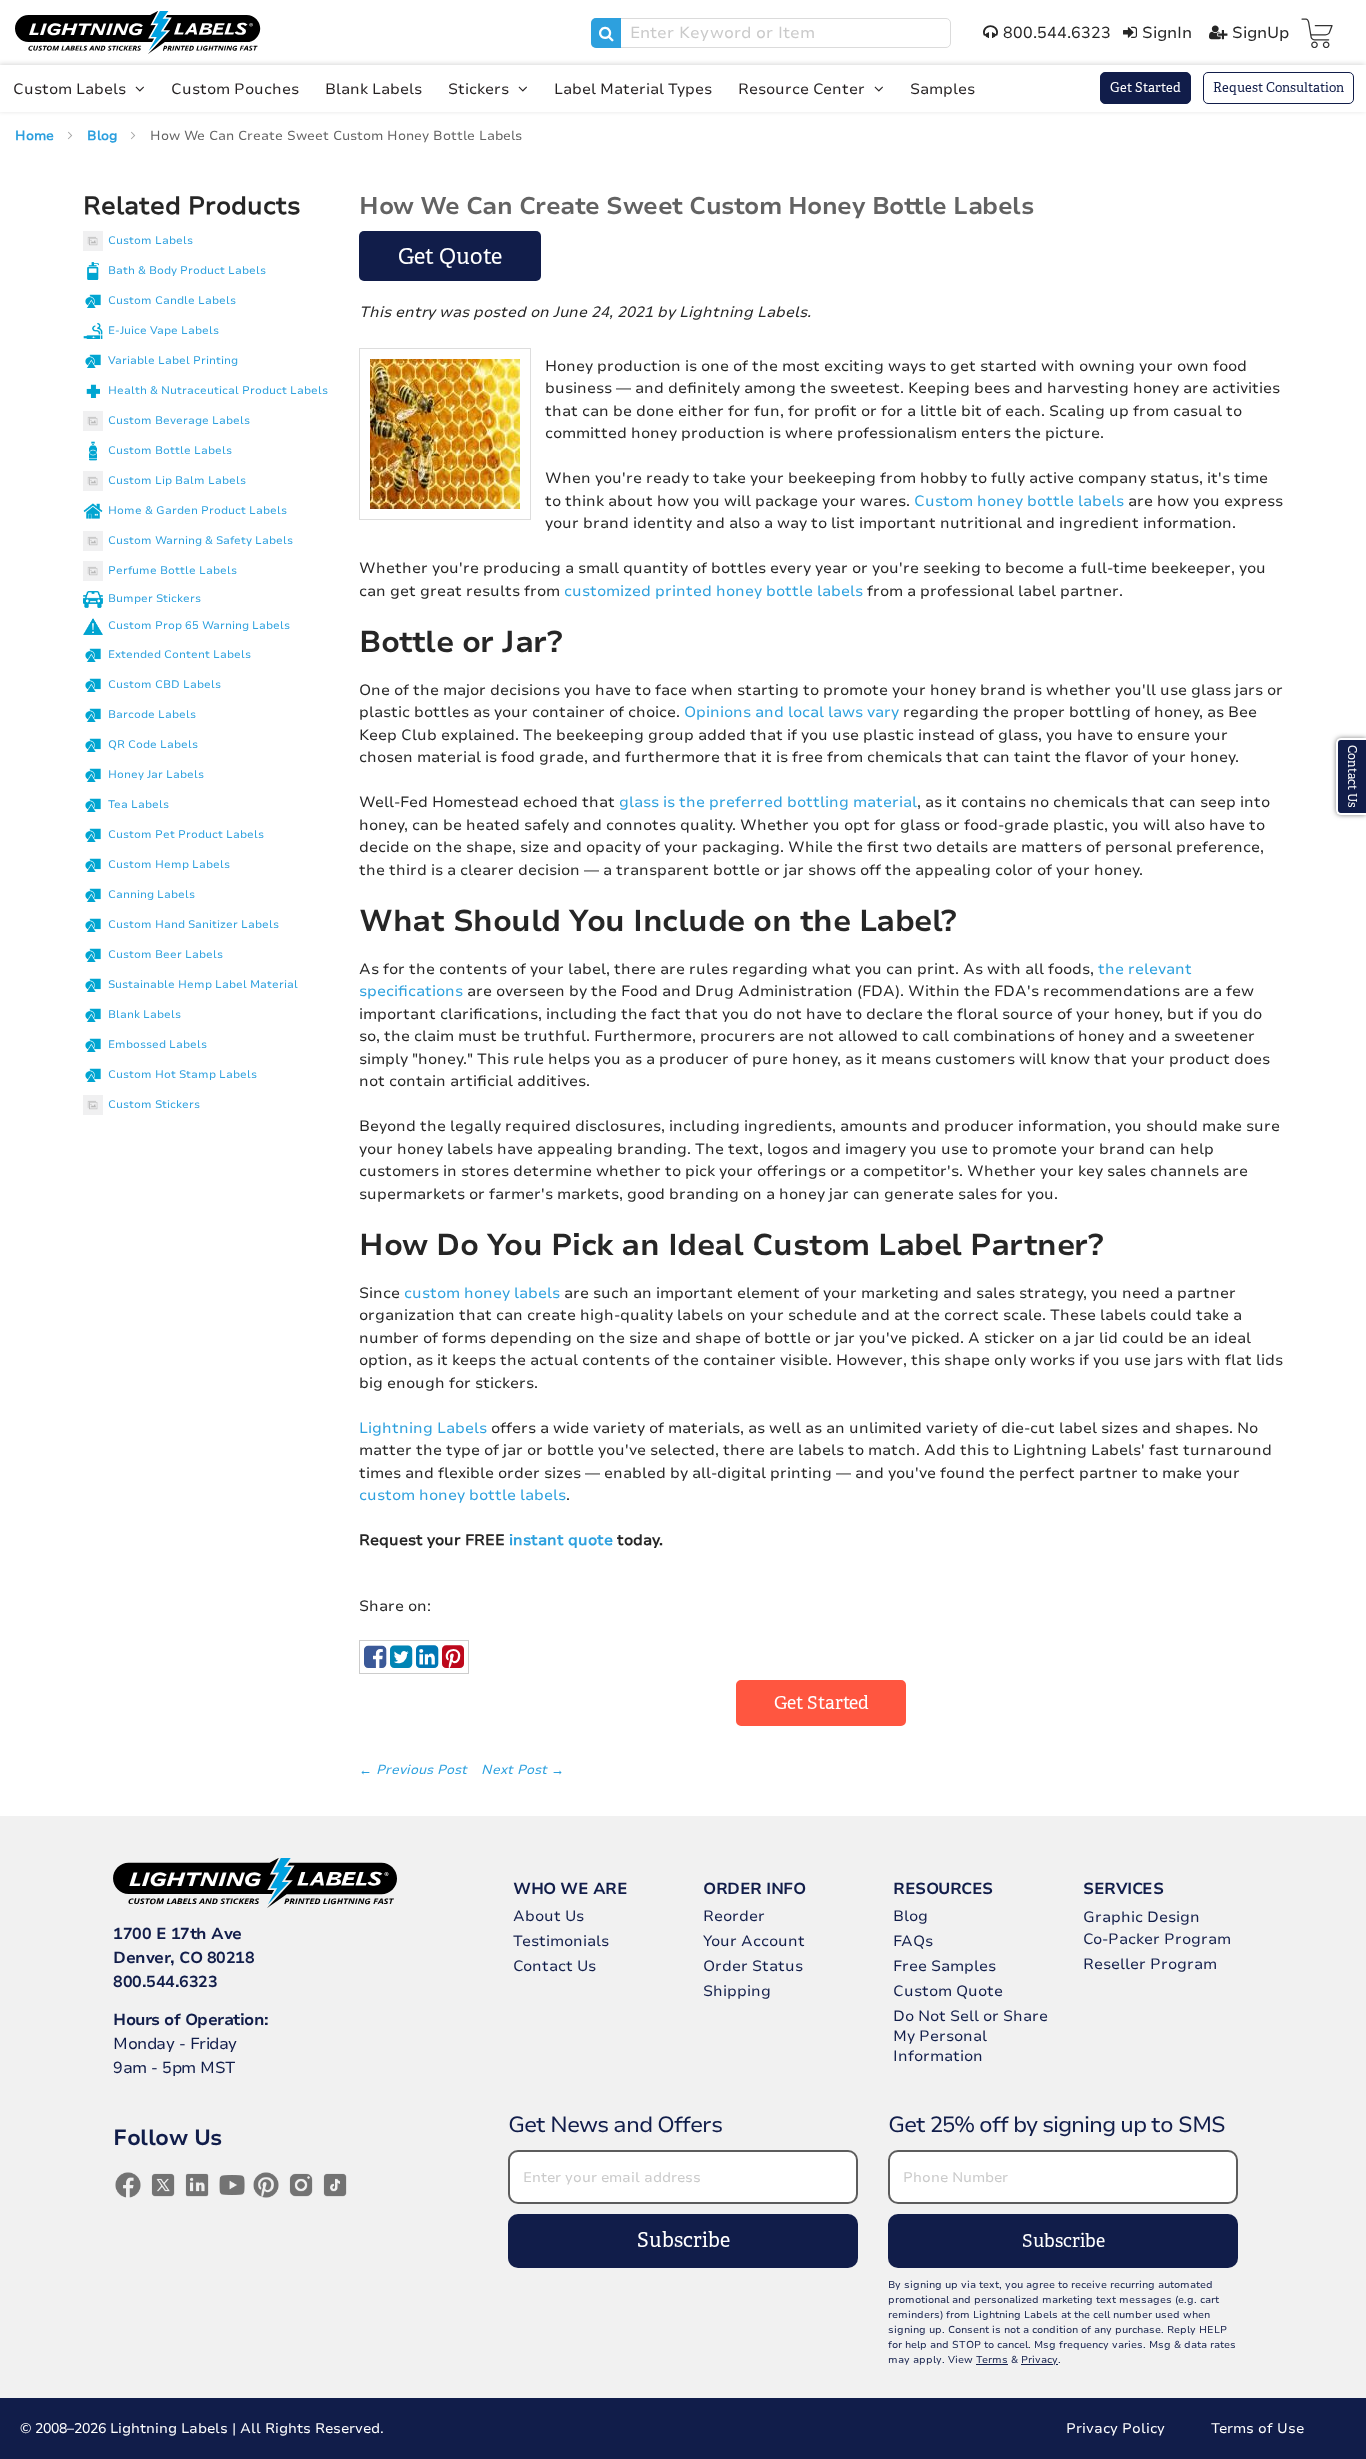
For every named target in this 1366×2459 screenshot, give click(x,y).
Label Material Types (633, 89)
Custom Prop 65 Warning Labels (199, 625)
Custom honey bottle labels (1019, 501)
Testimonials (561, 1941)
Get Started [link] (821, 1703)
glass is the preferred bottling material (768, 802)
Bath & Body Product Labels (187, 270)
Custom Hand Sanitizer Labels (193, 924)
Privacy (1039, 2360)
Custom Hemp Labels (169, 864)
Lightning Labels (423, 1428)
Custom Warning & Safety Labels (200, 540)
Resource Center (803, 89)
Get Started (1145, 87)
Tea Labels (138, 804)
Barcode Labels (152, 714)
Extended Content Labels (179, 654)
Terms (992, 2360)
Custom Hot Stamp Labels (182, 1074)
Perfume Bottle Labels (172, 570)
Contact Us (554, 1966)
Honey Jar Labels (156, 774)
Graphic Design (1141, 1917)
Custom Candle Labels (172, 300)
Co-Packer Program (1157, 1939)
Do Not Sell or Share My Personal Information (970, 2036)
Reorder (734, 1916)
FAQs (913, 1941)
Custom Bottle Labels (170, 450)
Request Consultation (1278, 87)
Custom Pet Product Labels (186, 834)
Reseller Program (1150, 1964)
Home (36, 136)
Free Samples (944, 1966)
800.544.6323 (165, 1982)
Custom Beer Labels (165, 954)
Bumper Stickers (154, 598)
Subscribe (683, 2240)
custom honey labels (482, 1293)
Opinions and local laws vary (791, 712)
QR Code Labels (153, 744)
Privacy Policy (1115, 2428)
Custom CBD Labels (164, 684)
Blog (104, 136)
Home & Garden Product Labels (197, 510)
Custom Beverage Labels (179, 420)
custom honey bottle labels (462, 1495)
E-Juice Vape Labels (163, 330)
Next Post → (522, 1770)
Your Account (754, 1941)
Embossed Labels (157, 1044)
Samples (942, 89)
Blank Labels (373, 89)
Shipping (737, 1991)
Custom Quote (948, 1991)
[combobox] (771, 33)
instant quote (561, 1540)
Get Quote (450, 256)
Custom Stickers (154, 1104)
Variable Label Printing (173, 360)
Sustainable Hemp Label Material (203, 984)
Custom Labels (71, 89)
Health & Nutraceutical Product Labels (218, 390)
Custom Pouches (235, 89)
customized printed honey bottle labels (713, 591)
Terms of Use (1257, 2428)
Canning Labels (151, 894)
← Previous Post (415, 1770)
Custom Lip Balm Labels (177, 480)
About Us (548, 1916)
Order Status (753, 1966)
